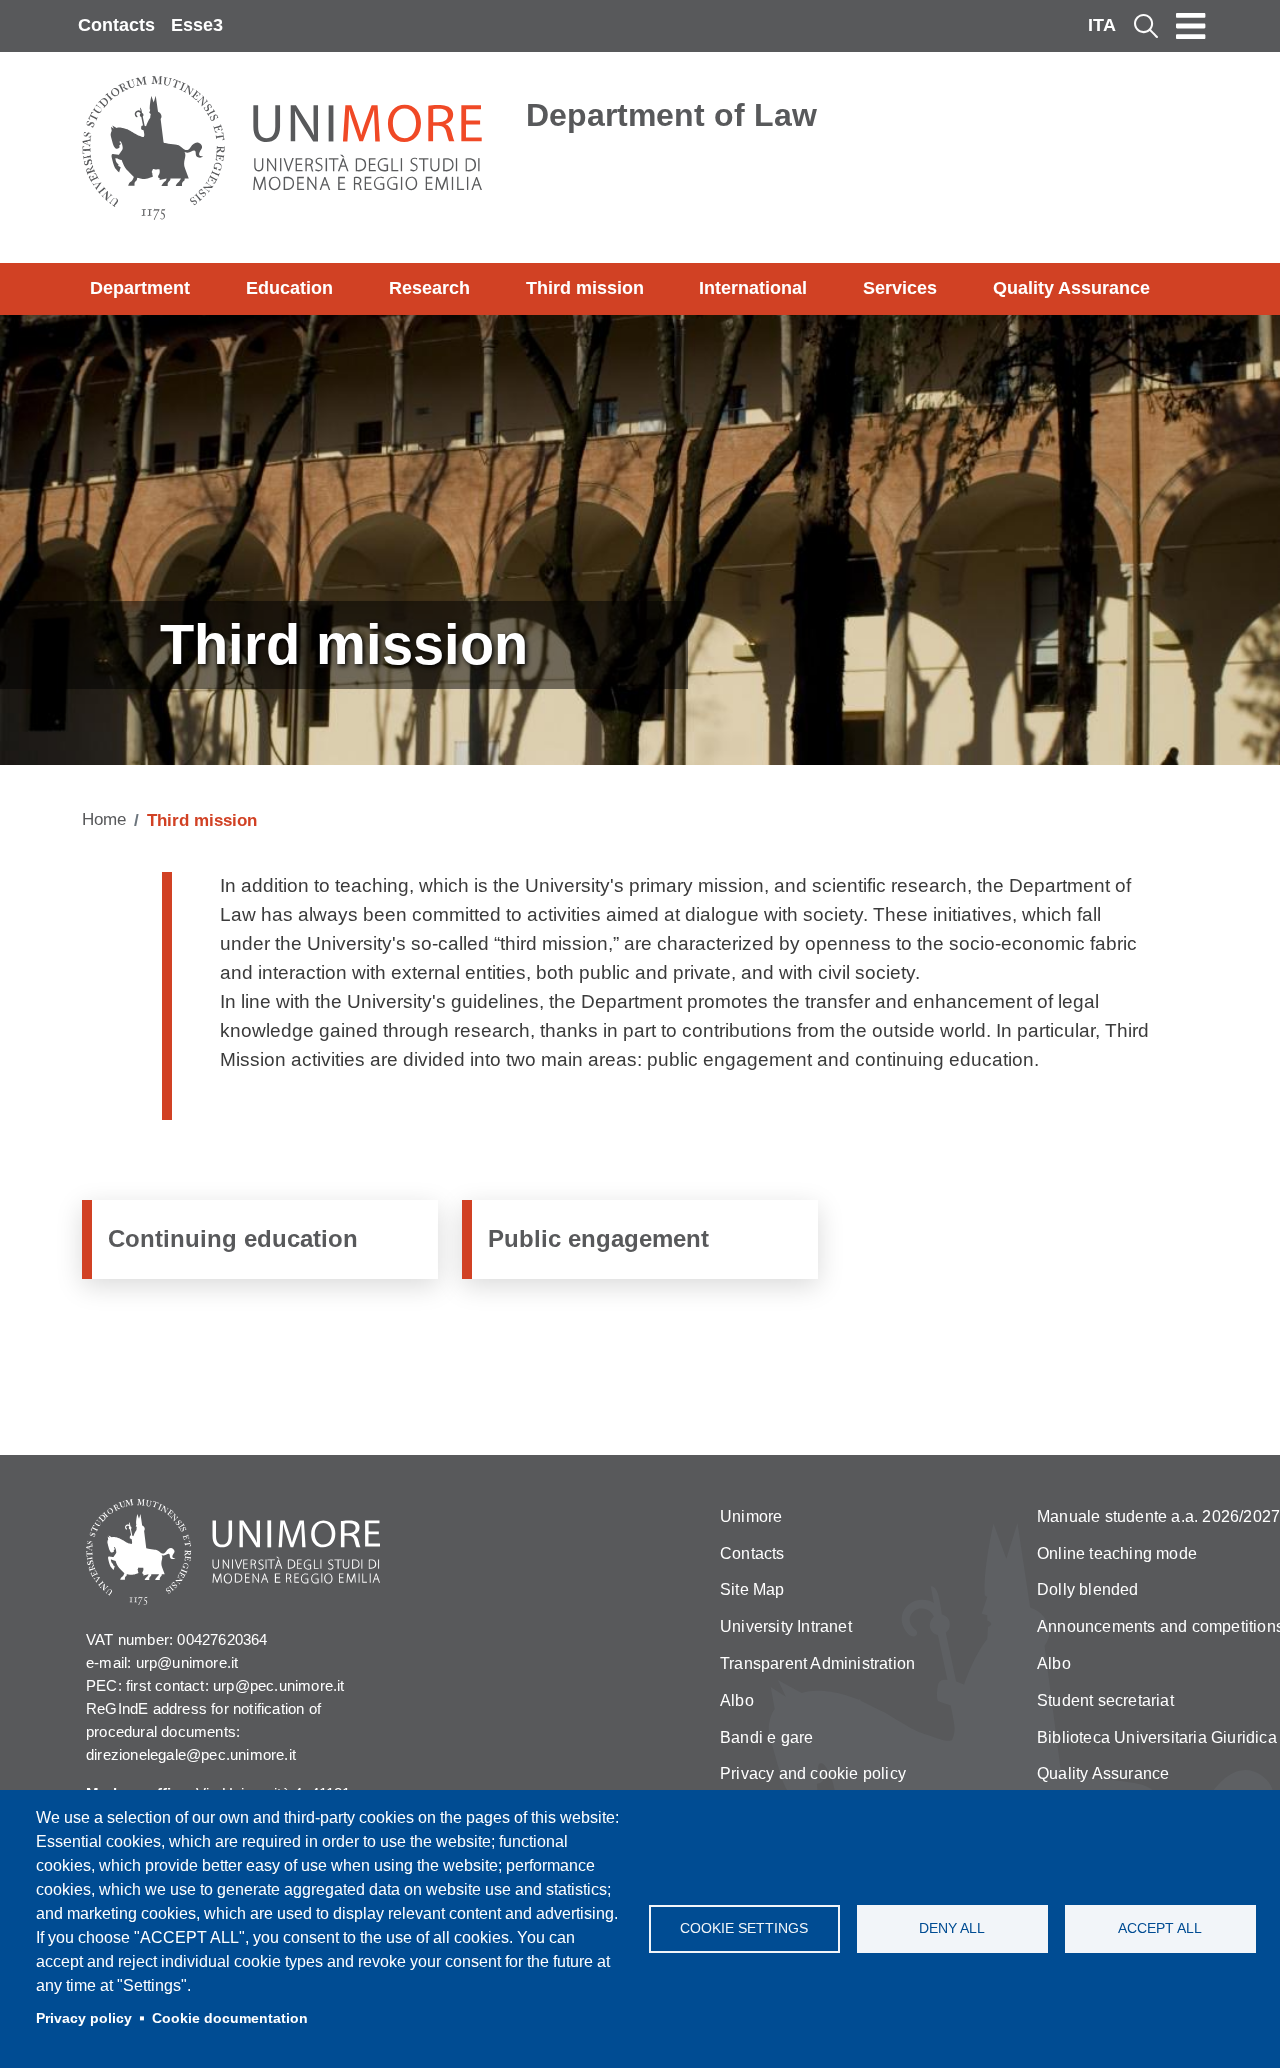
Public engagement (598, 1238)
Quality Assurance (1071, 288)
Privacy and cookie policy (813, 1773)
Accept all (1160, 1928)
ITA (1102, 25)
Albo (737, 1700)
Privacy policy (84, 2018)
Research (429, 288)
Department (140, 288)
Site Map (752, 1589)
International (753, 288)
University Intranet (786, 1626)
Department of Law (671, 115)
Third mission (585, 288)
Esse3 (197, 25)
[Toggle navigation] (1191, 26)
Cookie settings (744, 1928)
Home (104, 819)
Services (900, 288)
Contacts (116, 25)
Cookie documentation (230, 2018)
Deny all (952, 1928)
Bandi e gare (766, 1737)
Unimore (751, 1516)
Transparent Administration (817, 1663)
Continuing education (233, 1238)
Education (289, 288)
